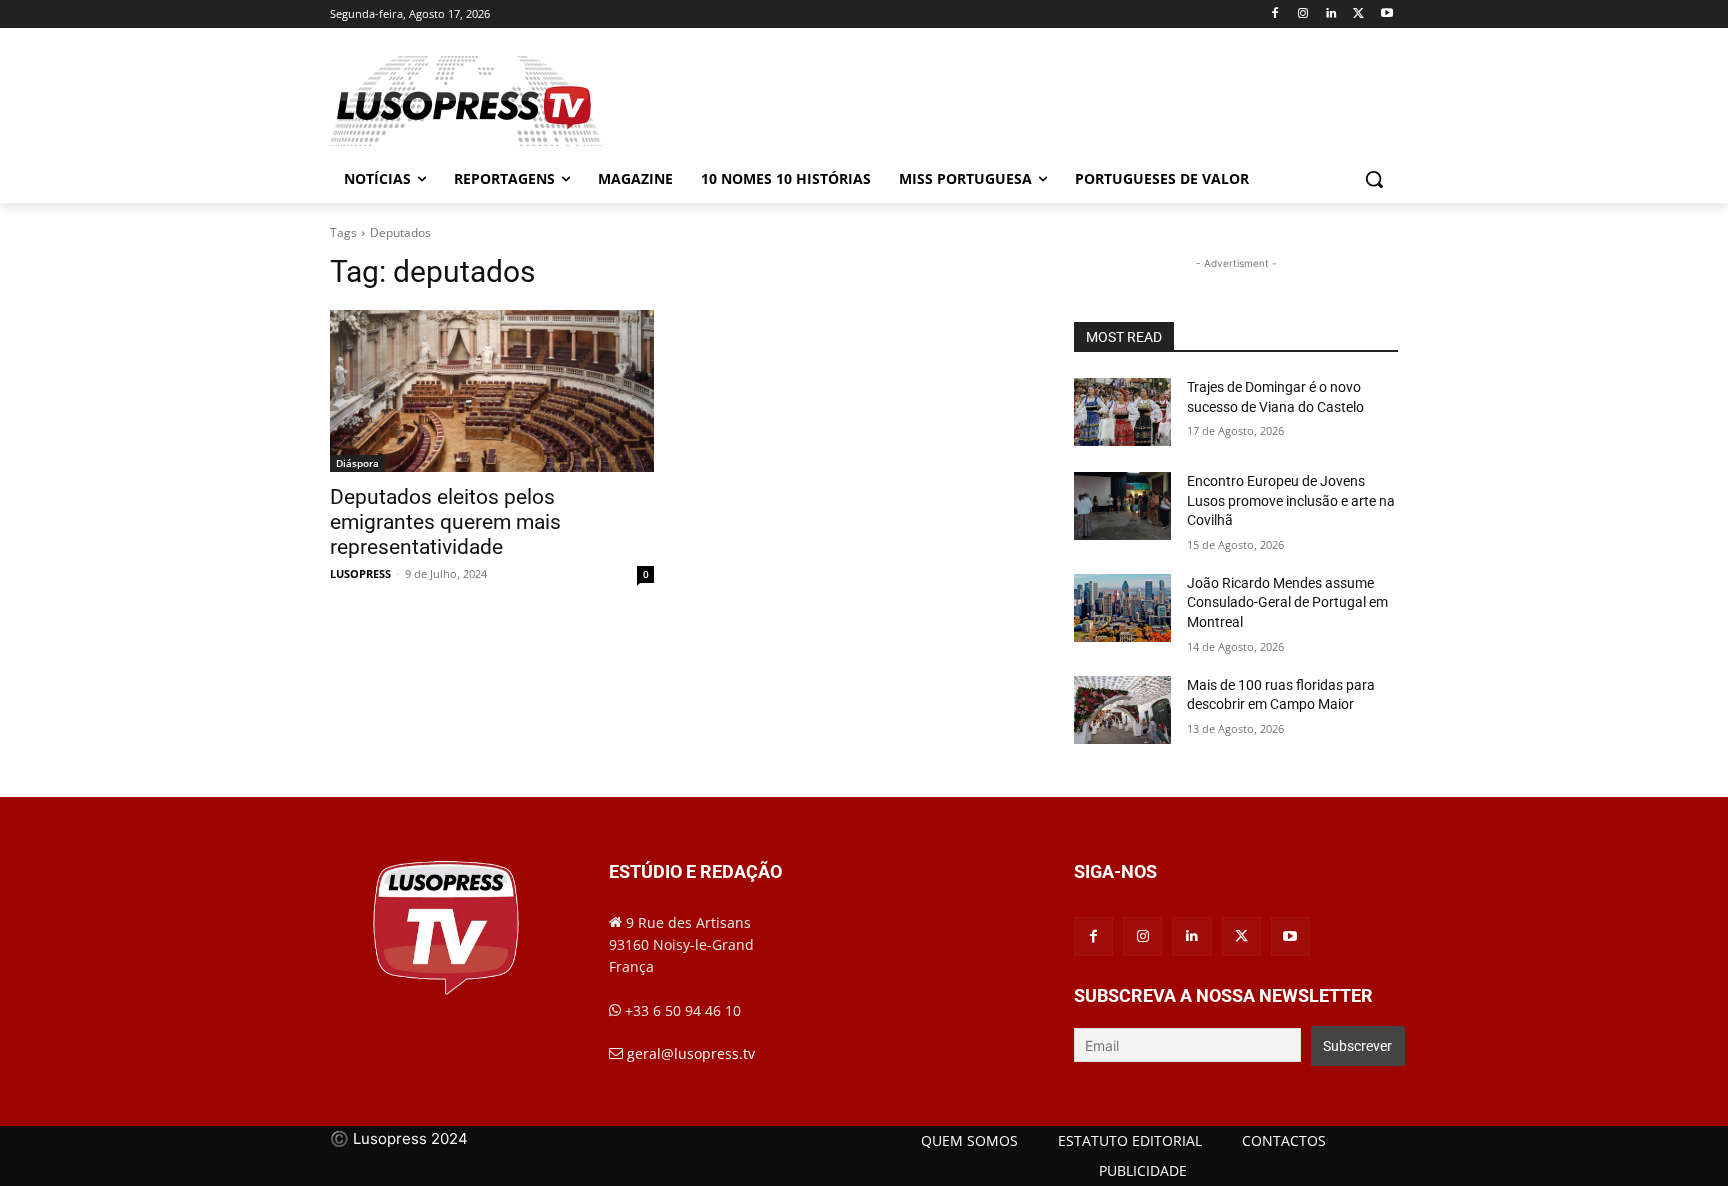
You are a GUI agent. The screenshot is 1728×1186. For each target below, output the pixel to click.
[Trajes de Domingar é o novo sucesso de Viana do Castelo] (1122, 412)
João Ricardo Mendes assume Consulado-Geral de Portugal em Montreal (1287, 602)
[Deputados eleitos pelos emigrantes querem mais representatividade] (492, 391)
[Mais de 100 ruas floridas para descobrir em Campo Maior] (1122, 710)
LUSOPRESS (360, 573)
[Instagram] (1303, 14)
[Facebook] (1275, 14)
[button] (1374, 179)
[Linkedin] (1331, 14)
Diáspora (357, 463)
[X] (1358, 14)
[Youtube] (1386, 14)
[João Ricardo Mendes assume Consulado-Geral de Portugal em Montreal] (1122, 608)
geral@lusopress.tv (691, 1053)
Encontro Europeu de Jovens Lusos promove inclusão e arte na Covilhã (1291, 500)
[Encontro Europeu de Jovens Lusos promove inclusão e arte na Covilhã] (1122, 506)
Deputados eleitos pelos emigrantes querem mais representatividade (445, 522)
